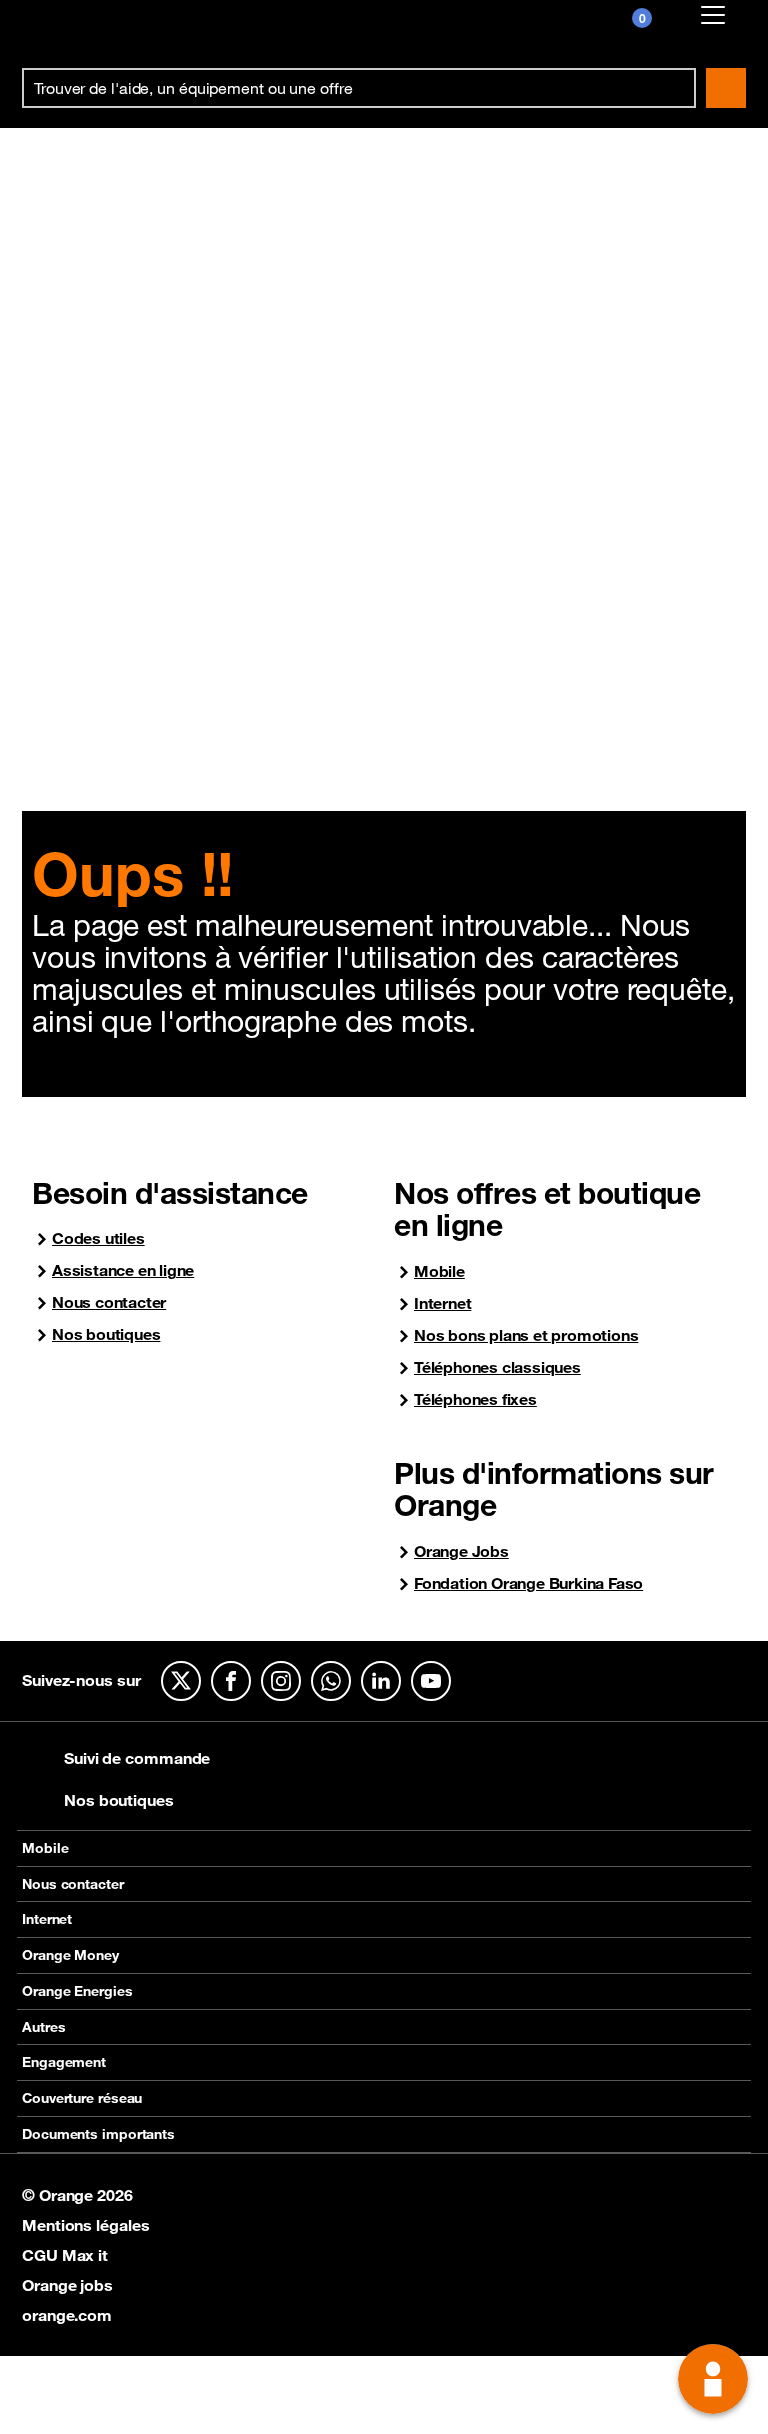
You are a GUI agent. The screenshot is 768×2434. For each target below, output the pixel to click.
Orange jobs (67, 2285)
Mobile (439, 1271)
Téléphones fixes (475, 1399)
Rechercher (726, 88)
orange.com (67, 2315)
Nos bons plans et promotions (526, 1335)
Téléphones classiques (497, 1367)
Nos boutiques (106, 1334)
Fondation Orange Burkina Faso (528, 1583)
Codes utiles (98, 1238)
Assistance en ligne (123, 1270)
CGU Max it (65, 2255)
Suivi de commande (137, 1758)
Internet (442, 1303)
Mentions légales (85, 2225)
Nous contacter (109, 1302)
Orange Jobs (461, 1551)
